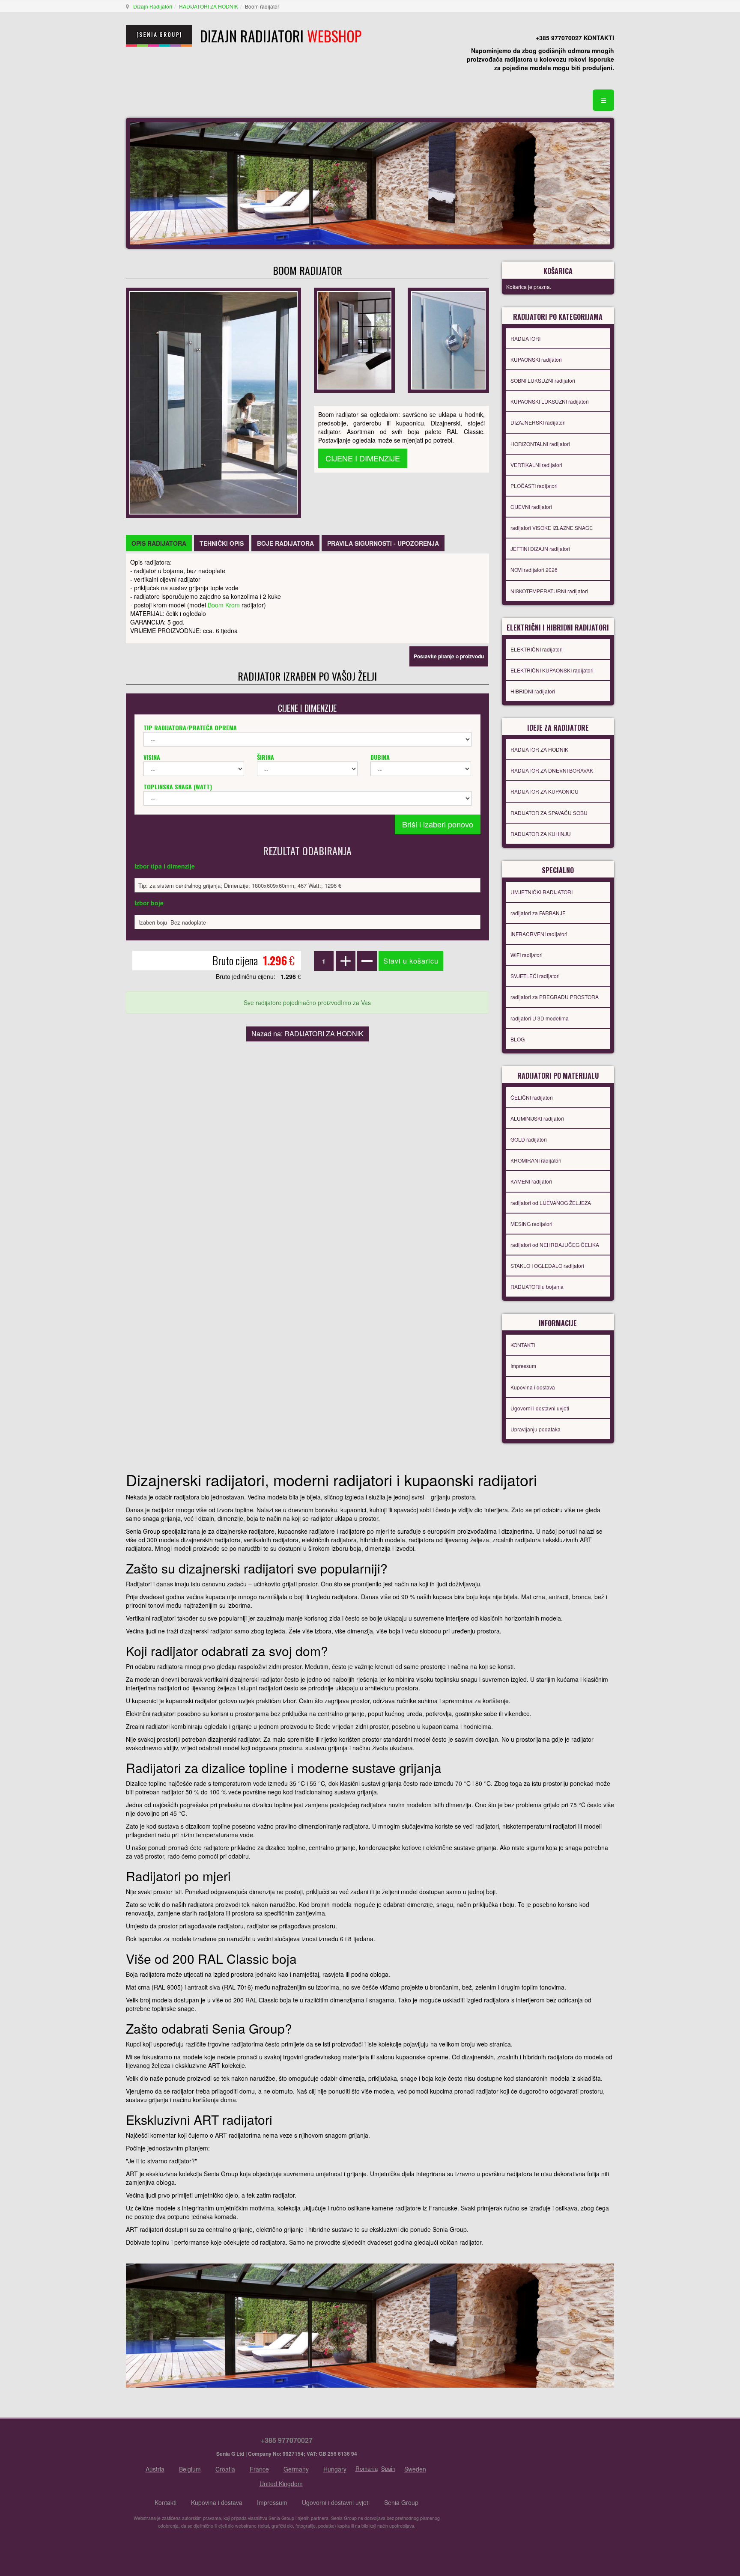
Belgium (190, 2469)
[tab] (159, 543)
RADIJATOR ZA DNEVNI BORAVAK (552, 770)
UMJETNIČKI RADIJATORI (542, 892)
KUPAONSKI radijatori (536, 359)
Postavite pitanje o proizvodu (449, 656)
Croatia (225, 2469)
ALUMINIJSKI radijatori (537, 1118)
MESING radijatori (531, 1224)
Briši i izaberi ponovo (438, 824)
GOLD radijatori (529, 1139)
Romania (367, 2468)
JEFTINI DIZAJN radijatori (540, 549)
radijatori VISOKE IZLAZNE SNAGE (552, 528)
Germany (296, 2469)
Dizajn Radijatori (153, 6)
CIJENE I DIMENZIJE (363, 458)
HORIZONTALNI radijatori (540, 444)
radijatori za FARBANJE (538, 913)
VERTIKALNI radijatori (536, 465)
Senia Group (401, 2502)
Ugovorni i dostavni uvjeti (540, 1408)
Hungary (335, 2469)
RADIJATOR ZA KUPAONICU (545, 791)
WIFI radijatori (527, 955)
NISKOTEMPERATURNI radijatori (549, 591)
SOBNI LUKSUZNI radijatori (543, 380)
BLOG (518, 1039)
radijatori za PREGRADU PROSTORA (555, 997)
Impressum (523, 1366)
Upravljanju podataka (536, 1429)
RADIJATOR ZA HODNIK (539, 749)
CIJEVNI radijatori (531, 507)
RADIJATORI (525, 338)
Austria (155, 2469)
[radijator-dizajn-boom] (354, 339)
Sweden (415, 2469)
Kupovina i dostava (533, 1387)
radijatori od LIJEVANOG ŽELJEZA (551, 1203)
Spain (388, 2468)
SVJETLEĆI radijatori (535, 976)
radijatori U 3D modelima (540, 1018)
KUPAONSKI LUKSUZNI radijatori (550, 401)
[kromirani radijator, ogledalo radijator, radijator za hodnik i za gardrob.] (213, 402)
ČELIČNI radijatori (532, 1097)
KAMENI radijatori (531, 1181)
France (259, 2469)
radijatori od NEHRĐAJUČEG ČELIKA (555, 1245)
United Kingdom (281, 2484)
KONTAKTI (523, 1345)
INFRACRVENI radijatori (539, 934)
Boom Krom (224, 605)
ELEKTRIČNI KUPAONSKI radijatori (552, 670)
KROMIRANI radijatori (536, 1160)
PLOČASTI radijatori (534, 486)
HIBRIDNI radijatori (533, 691)
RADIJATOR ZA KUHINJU (541, 834)
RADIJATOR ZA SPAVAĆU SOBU (549, 813)
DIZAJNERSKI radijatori (538, 422)
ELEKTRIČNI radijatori (537, 649)
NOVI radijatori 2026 (534, 570)
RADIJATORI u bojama (537, 1287)
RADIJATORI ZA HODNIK (209, 6)
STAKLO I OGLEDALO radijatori (547, 1266)
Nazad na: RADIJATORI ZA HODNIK (307, 1034)
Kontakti (166, 2502)
